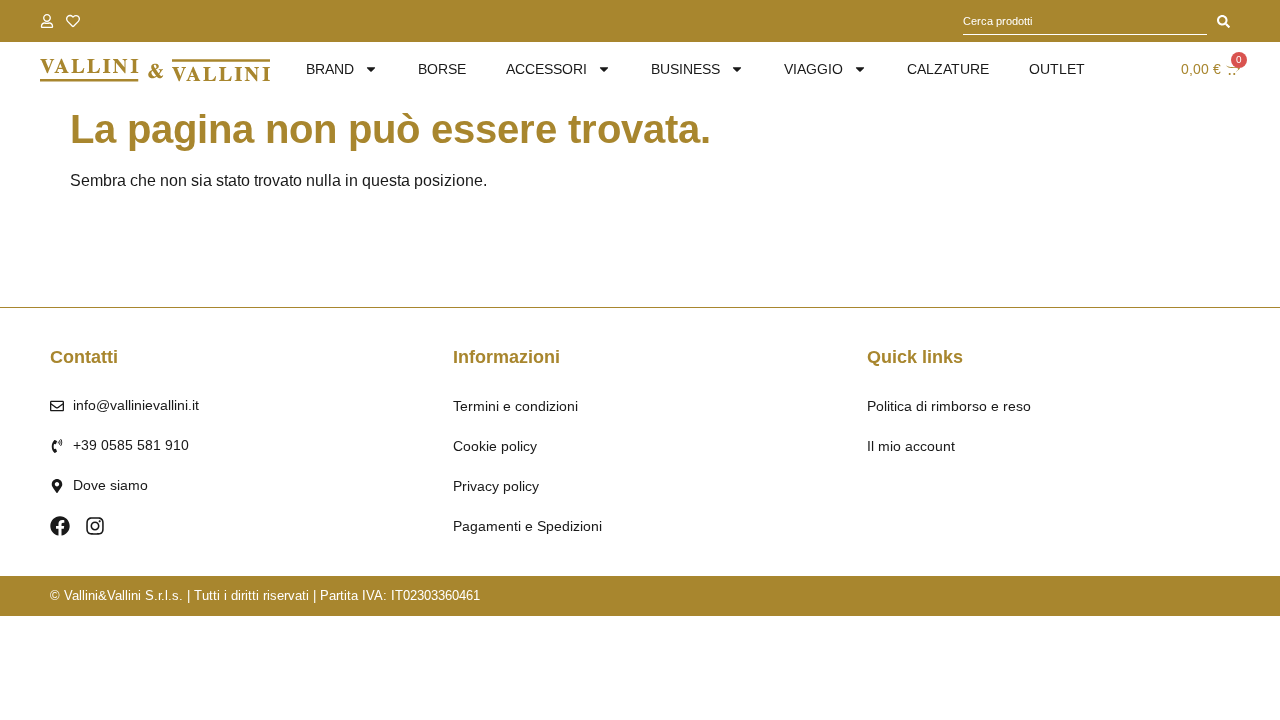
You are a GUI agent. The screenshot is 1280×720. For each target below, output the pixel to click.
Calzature (948, 69)
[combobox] (1085, 21)
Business (685, 69)
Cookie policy (495, 446)
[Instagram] (95, 526)
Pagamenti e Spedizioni (527, 526)
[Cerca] (1223, 21)
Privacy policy (496, 486)
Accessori (546, 69)
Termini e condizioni (515, 406)
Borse (442, 69)
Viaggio (813, 69)
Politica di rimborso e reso (949, 406)
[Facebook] (60, 526)
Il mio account (911, 446)
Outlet (1057, 69)
